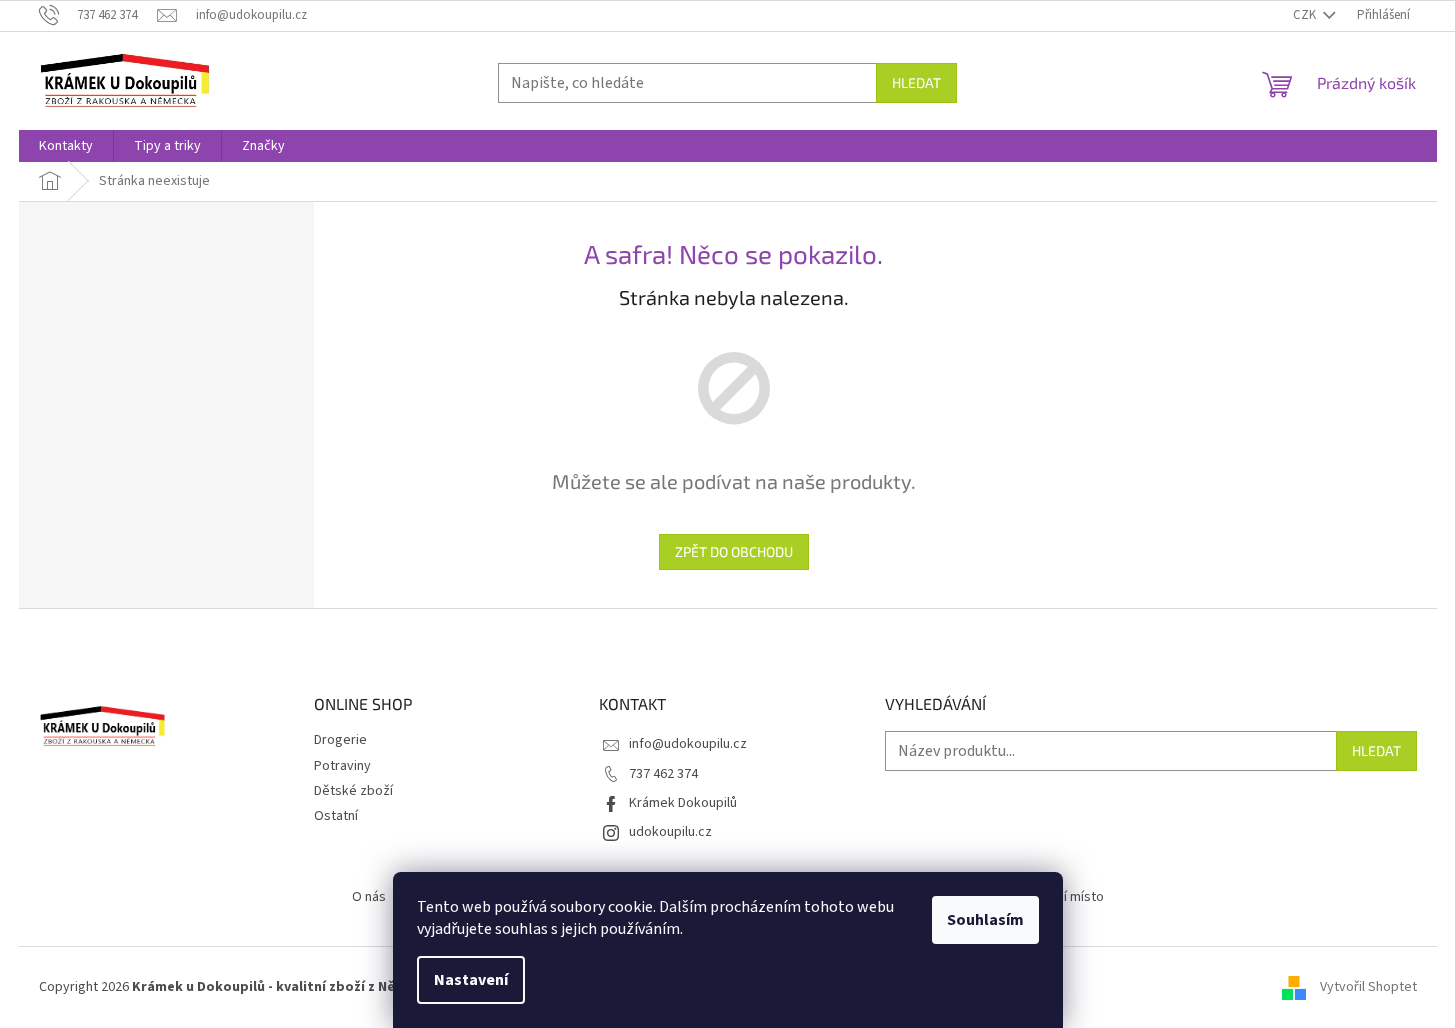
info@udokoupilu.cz (688, 744)
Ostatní (336, 816)
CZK (1306, 15)
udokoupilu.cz (670, 832)
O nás (369, 897)
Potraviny (342, 766)
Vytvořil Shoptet (1368, 987)
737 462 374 (663, 774)
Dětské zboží (353, 791)
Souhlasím (985, 920)
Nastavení (471, 980)
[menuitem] (66, 146)
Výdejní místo (1064, 897)
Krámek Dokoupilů (683, 803)
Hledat (916, 82)
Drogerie (340, 740)
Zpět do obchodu (734, 551)
